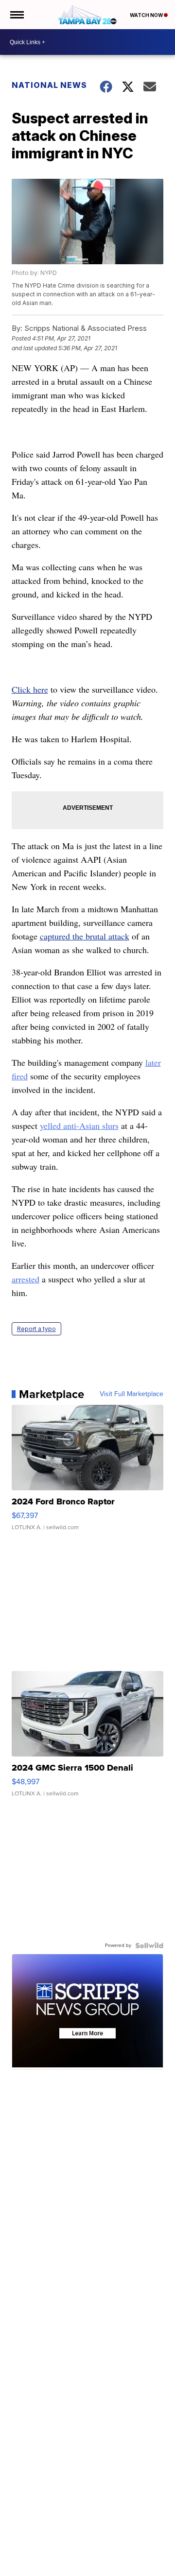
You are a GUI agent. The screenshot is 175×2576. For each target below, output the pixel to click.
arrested (26, 1279)
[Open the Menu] (16, 15)
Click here (30, 689)
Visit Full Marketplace (131, 1394)
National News (49, 85)
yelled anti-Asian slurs (79, 1126)
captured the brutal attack (85, 936)
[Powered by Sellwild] (149, 1945)
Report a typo (36, 1329)
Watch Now (147, 15)
